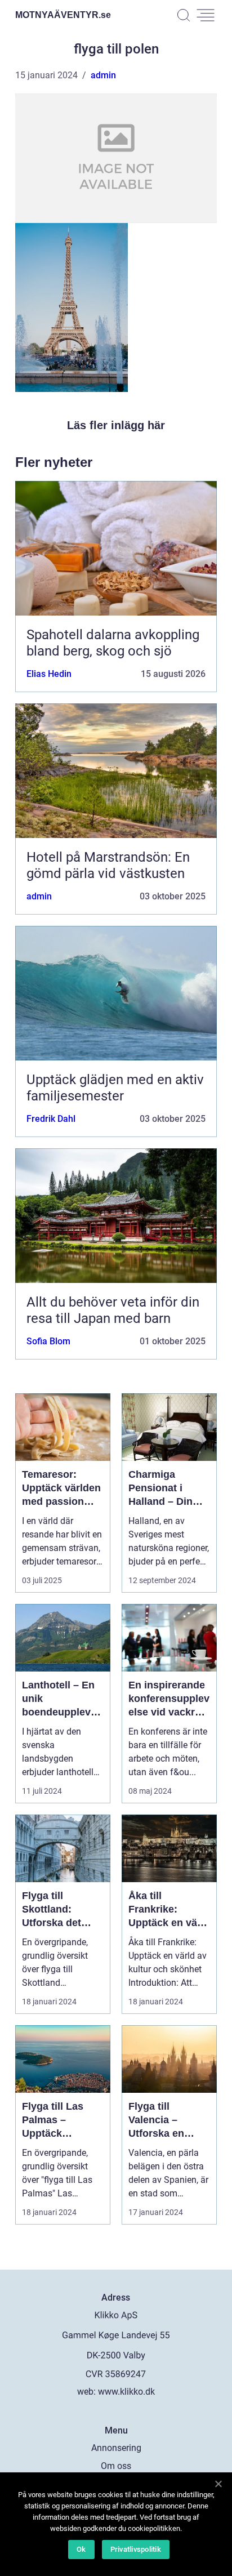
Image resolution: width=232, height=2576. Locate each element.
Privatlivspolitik (136, 2549)
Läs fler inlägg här (116, 425)
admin (103, 75)
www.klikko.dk (126, 2392)
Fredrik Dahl (51, 1119)
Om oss (116, 2466)
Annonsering (116, 2448)
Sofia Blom (48, 1341)
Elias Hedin (49, 674)
